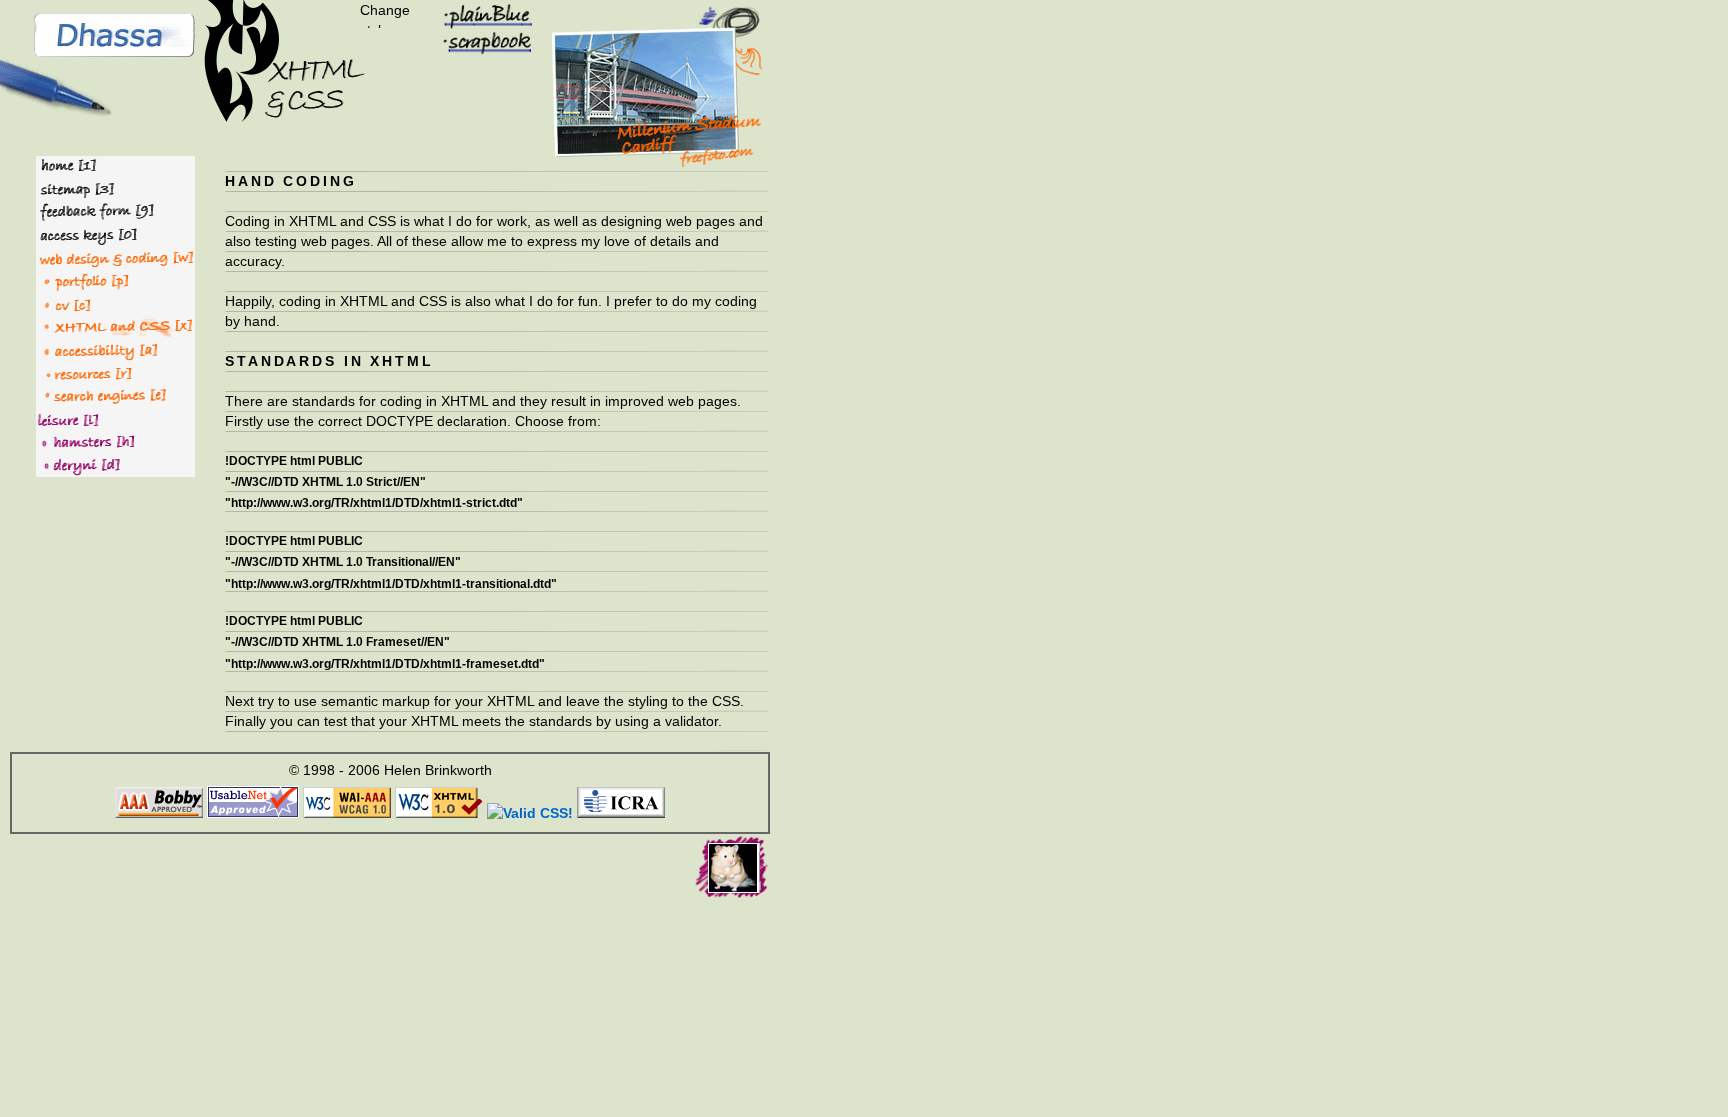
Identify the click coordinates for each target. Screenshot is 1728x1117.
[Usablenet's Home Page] (253, 813)
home (61, 166)
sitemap (69, 188)
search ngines (88, 395)
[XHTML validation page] (439, 813)
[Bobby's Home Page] (159, 813)
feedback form (91, 211)
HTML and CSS (91, 326)
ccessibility (79, 349)
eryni (57, 464)
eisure (59, 418)
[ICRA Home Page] (621, 813)
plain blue (477, 13)
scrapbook (479, 41)
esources (70, 372)
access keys (84, 234)
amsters (67, 441)
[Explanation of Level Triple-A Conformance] (347, 813)
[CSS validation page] (530, 813)
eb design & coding (108, 257)
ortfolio (65, 280)
